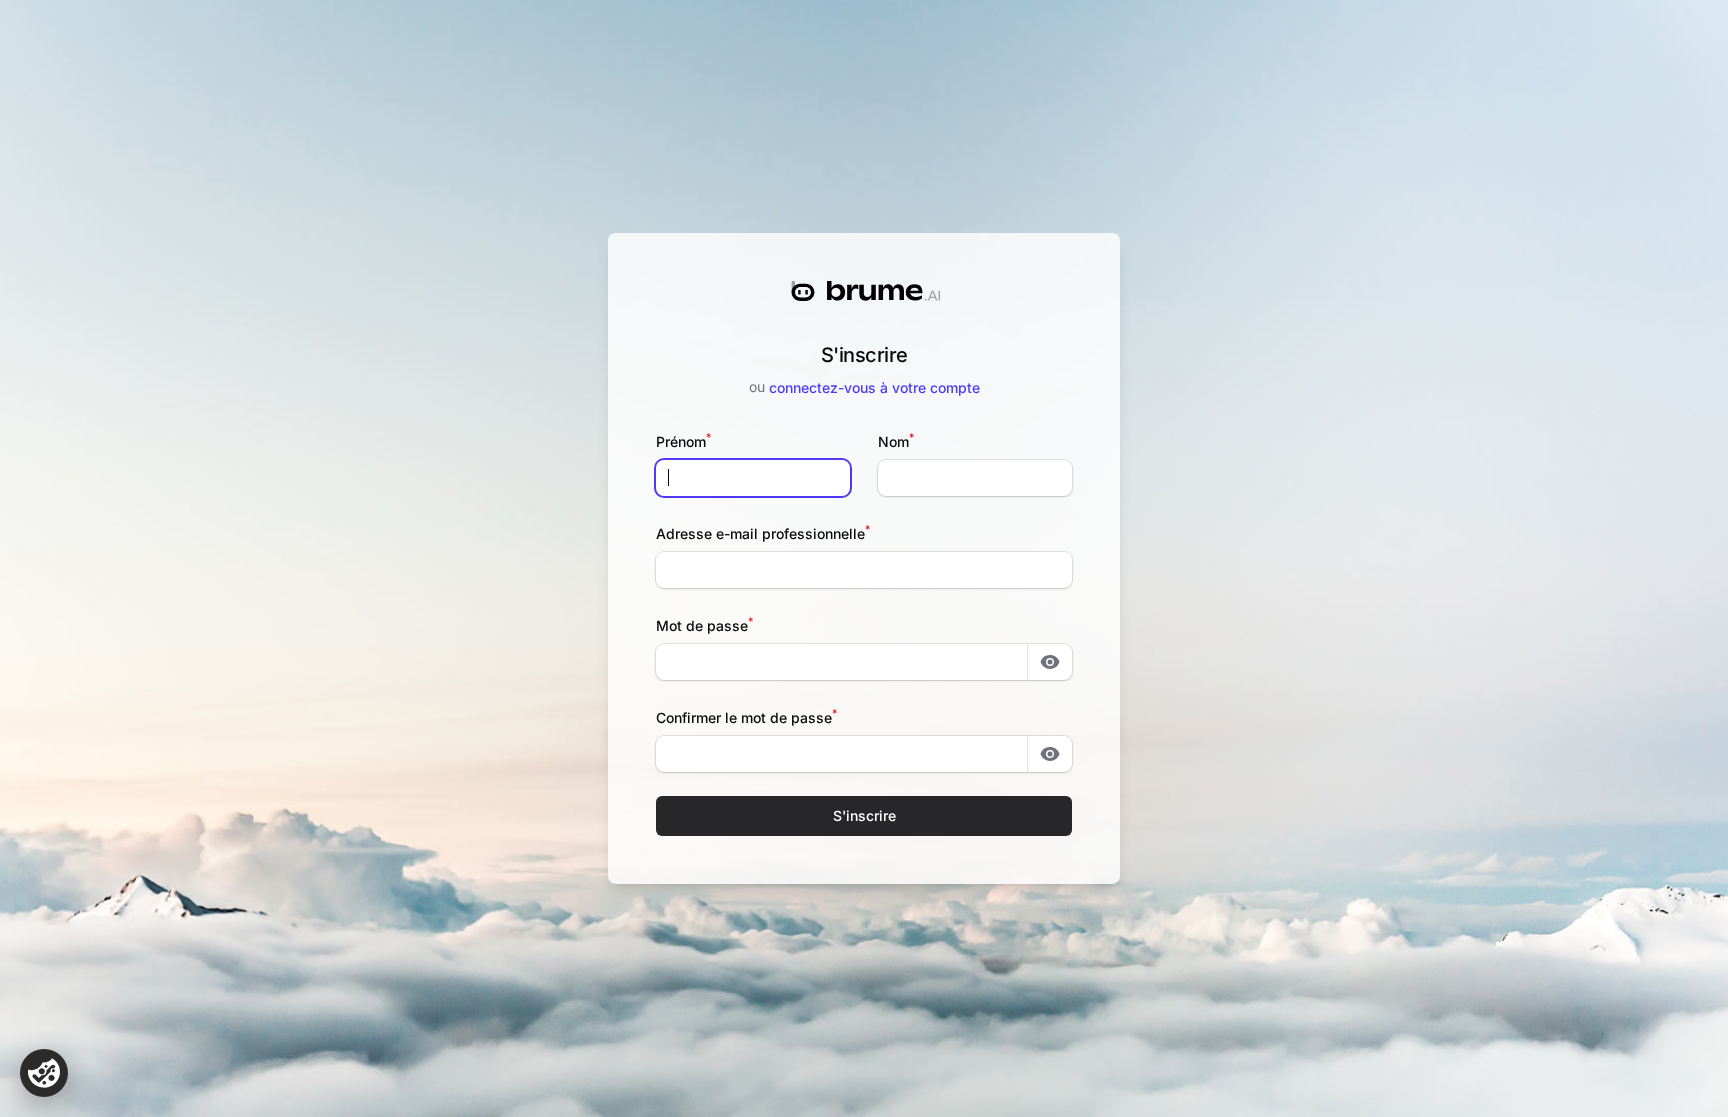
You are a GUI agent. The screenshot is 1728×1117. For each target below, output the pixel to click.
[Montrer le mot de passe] (1050, 662)
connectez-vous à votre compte (874, 387)
